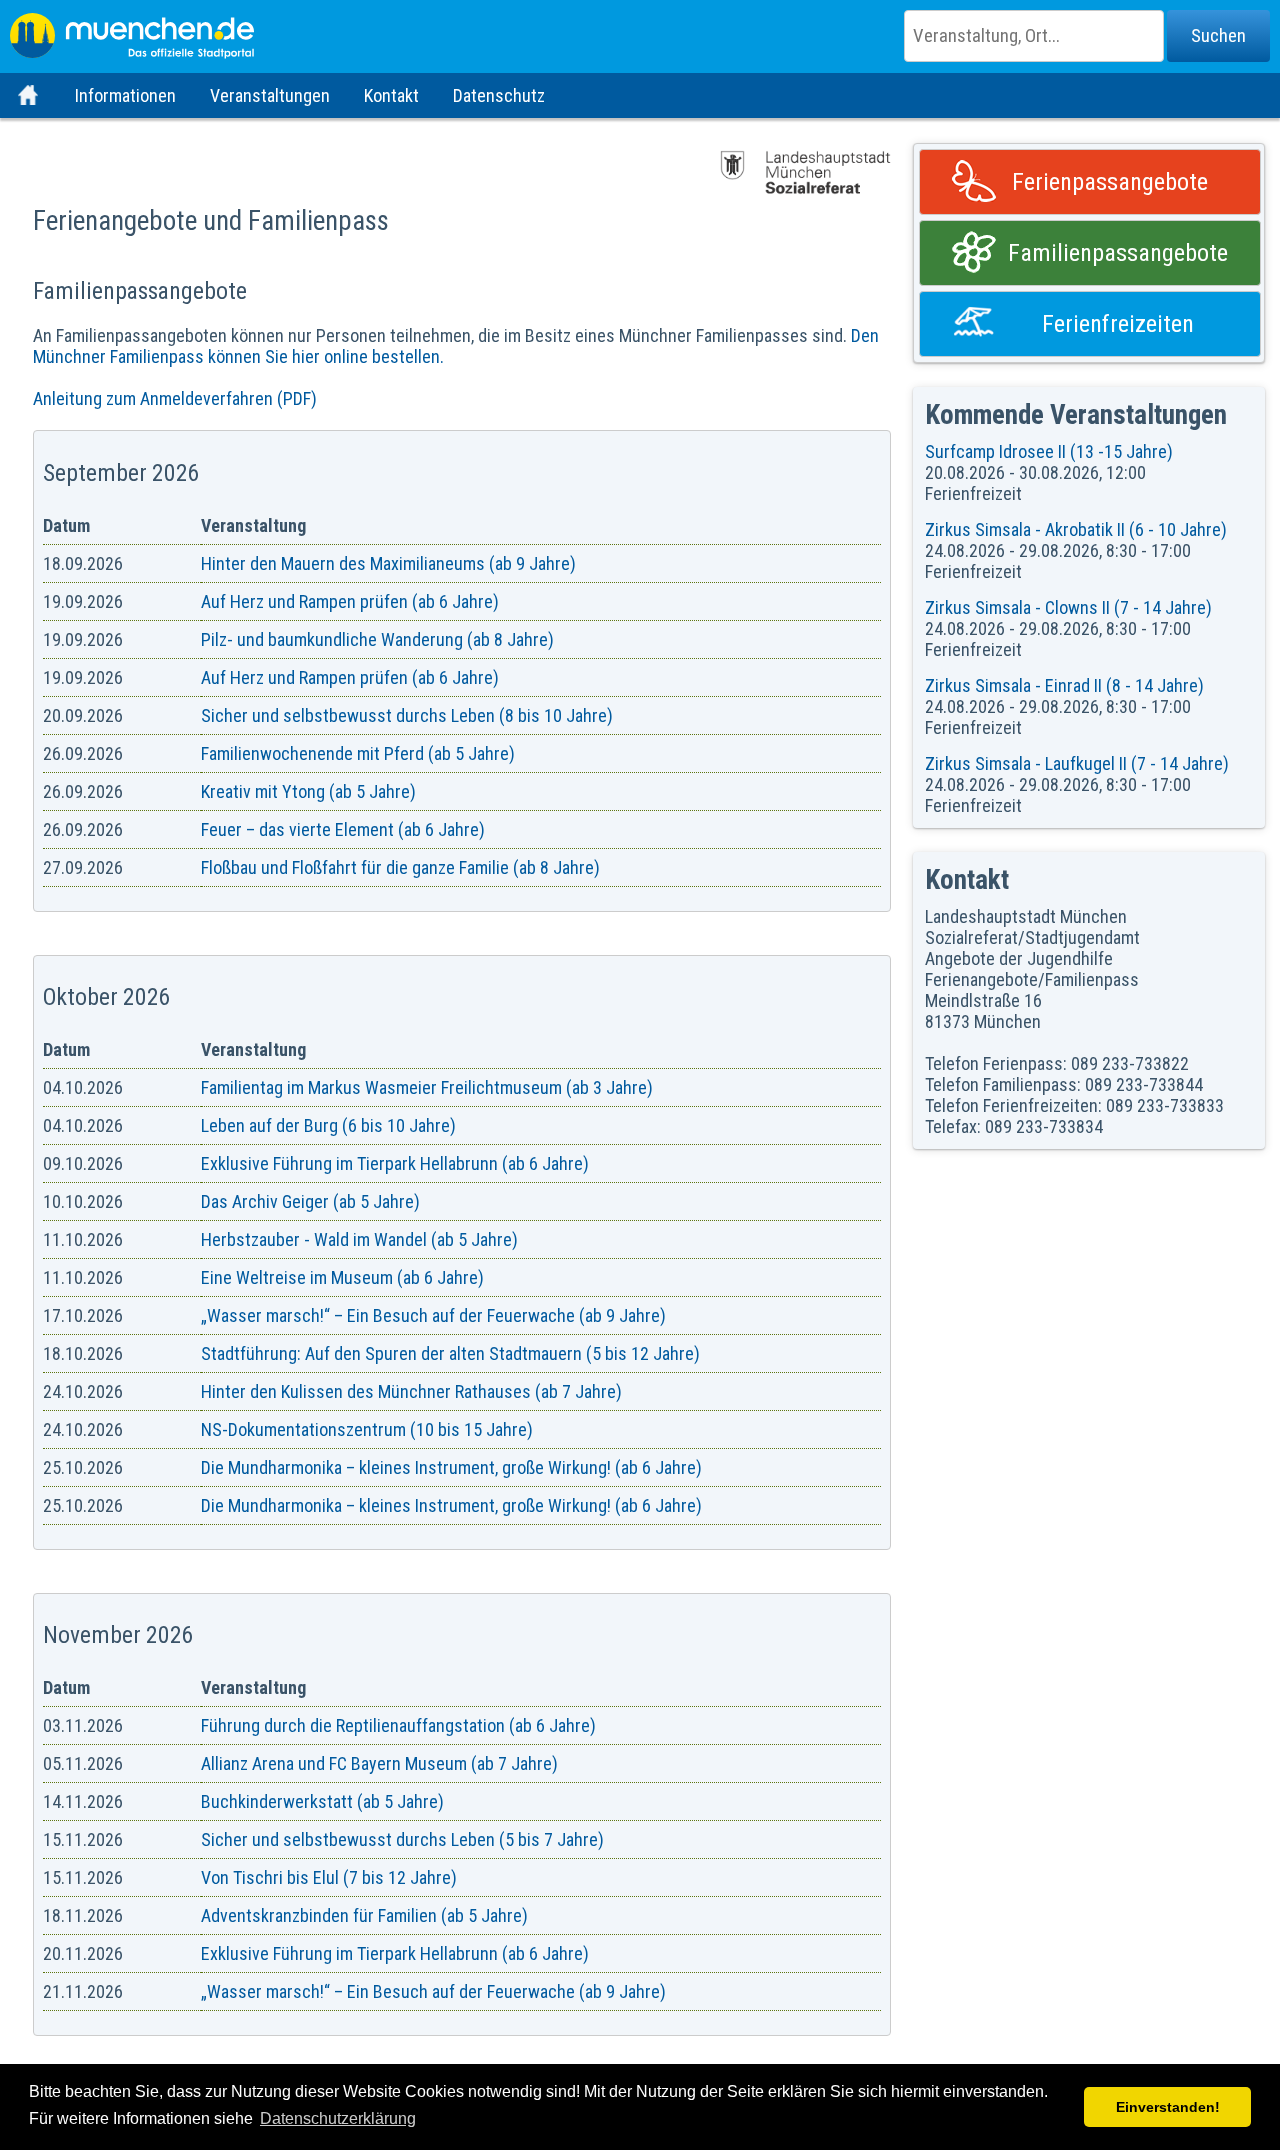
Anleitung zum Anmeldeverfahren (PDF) (175, 398)
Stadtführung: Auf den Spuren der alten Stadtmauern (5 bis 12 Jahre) (450, 1353)
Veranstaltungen (270, 95)
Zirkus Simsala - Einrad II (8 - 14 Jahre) (1064, 685)
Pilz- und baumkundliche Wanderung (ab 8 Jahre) (377, 639)
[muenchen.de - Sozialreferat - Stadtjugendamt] (640, 30)
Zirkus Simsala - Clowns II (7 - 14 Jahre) (1068, 607)
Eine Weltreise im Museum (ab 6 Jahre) (342, 1277)
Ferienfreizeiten (1118, 324)
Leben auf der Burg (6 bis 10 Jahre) (328, 1125)
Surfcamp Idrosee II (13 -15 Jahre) (1049, 451)
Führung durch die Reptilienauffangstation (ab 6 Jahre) (398, 1725)
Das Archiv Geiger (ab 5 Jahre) (310, 1201)
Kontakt (391, 95)
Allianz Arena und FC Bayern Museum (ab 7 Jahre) (379, 1763)
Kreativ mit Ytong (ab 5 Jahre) (308, 791)
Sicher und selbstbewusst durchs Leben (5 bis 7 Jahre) (402, 1839)
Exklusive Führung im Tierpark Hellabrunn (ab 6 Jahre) (395, 1163)
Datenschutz (499, 95)
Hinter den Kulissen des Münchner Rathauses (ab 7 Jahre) (411, 1391)
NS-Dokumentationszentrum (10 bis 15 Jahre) (367, 1429)
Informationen (125, 95)
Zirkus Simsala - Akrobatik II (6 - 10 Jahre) (1076, 529)
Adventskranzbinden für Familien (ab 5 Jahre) (364, 1915)
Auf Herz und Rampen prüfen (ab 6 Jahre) (350, 601)
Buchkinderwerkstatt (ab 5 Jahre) (322, 1801)
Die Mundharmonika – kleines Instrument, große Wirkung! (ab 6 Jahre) (451, 1467)
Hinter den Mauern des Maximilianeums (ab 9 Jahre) (388, 563)
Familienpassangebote (1118, 253)
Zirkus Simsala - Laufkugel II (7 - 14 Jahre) (1077, 763)
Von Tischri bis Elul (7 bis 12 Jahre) (329, 1877)
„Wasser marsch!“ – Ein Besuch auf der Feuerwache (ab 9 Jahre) (433, 1315)
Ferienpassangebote (1110, 182)
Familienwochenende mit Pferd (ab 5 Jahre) (358, 753)
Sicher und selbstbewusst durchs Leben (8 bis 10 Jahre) (407, 715)
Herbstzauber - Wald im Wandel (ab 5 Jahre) (359, 1239)
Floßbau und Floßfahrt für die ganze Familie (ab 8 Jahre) (400, 867)
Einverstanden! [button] (1168, 2107)
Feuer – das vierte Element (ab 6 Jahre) (343, 829)
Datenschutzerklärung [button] (338, 2118)
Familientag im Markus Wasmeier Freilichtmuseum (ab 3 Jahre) (427, 1087)
